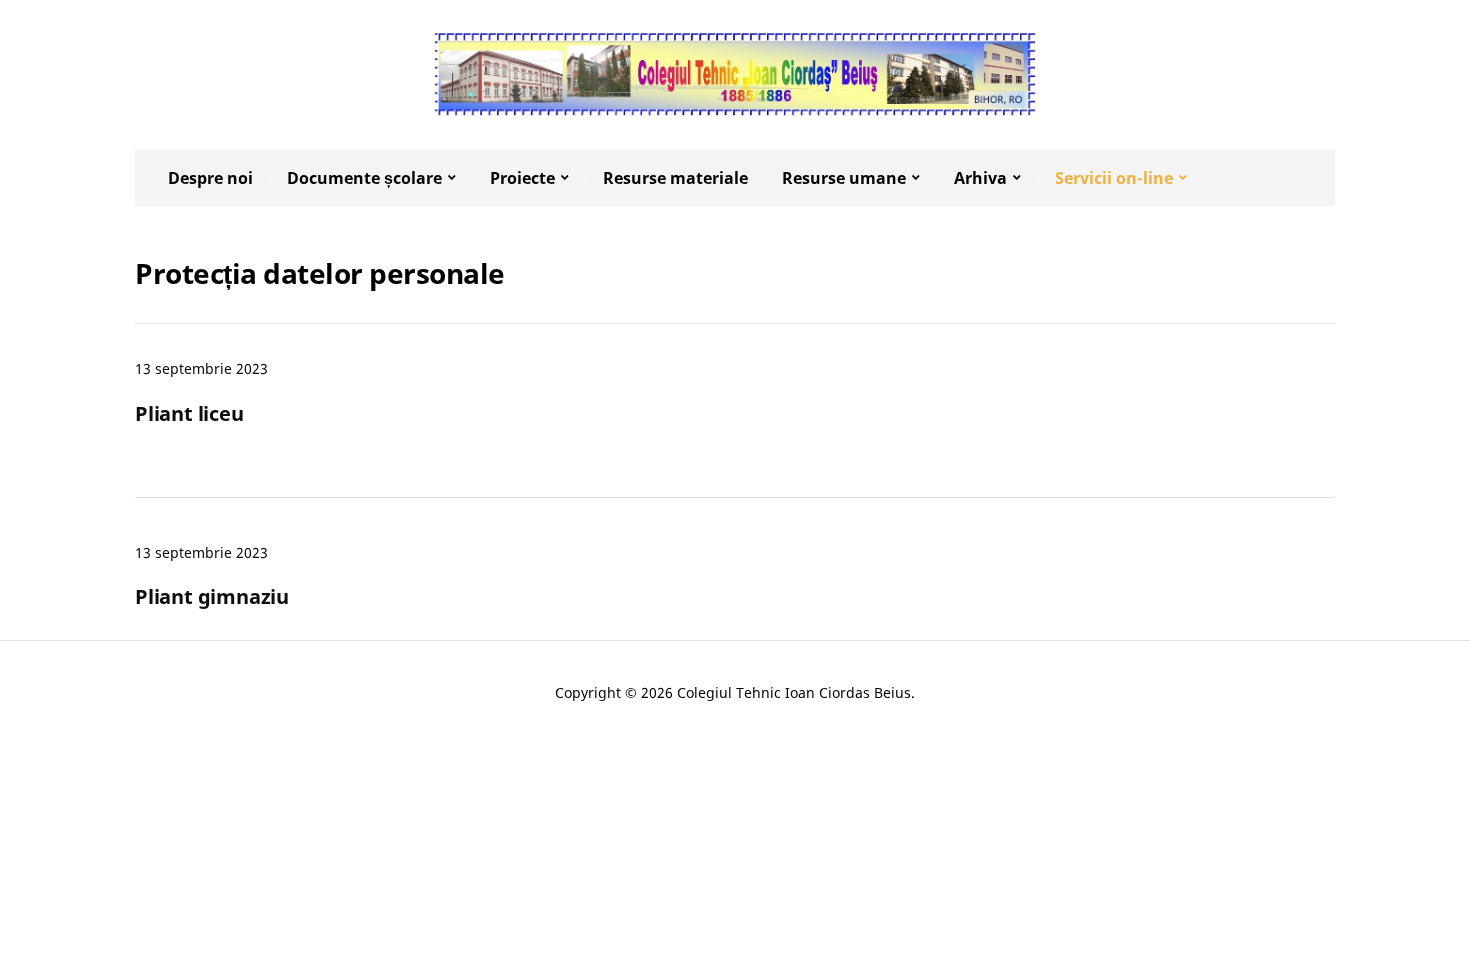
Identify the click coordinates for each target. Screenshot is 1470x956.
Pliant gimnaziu (212, 596)
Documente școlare (364, 178)
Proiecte (522, 178)
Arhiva (980, 178)
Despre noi (210, 178)
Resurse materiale (675, 178)
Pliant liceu (189, 413)
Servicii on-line (1114, 178)
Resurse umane (844, 178)
